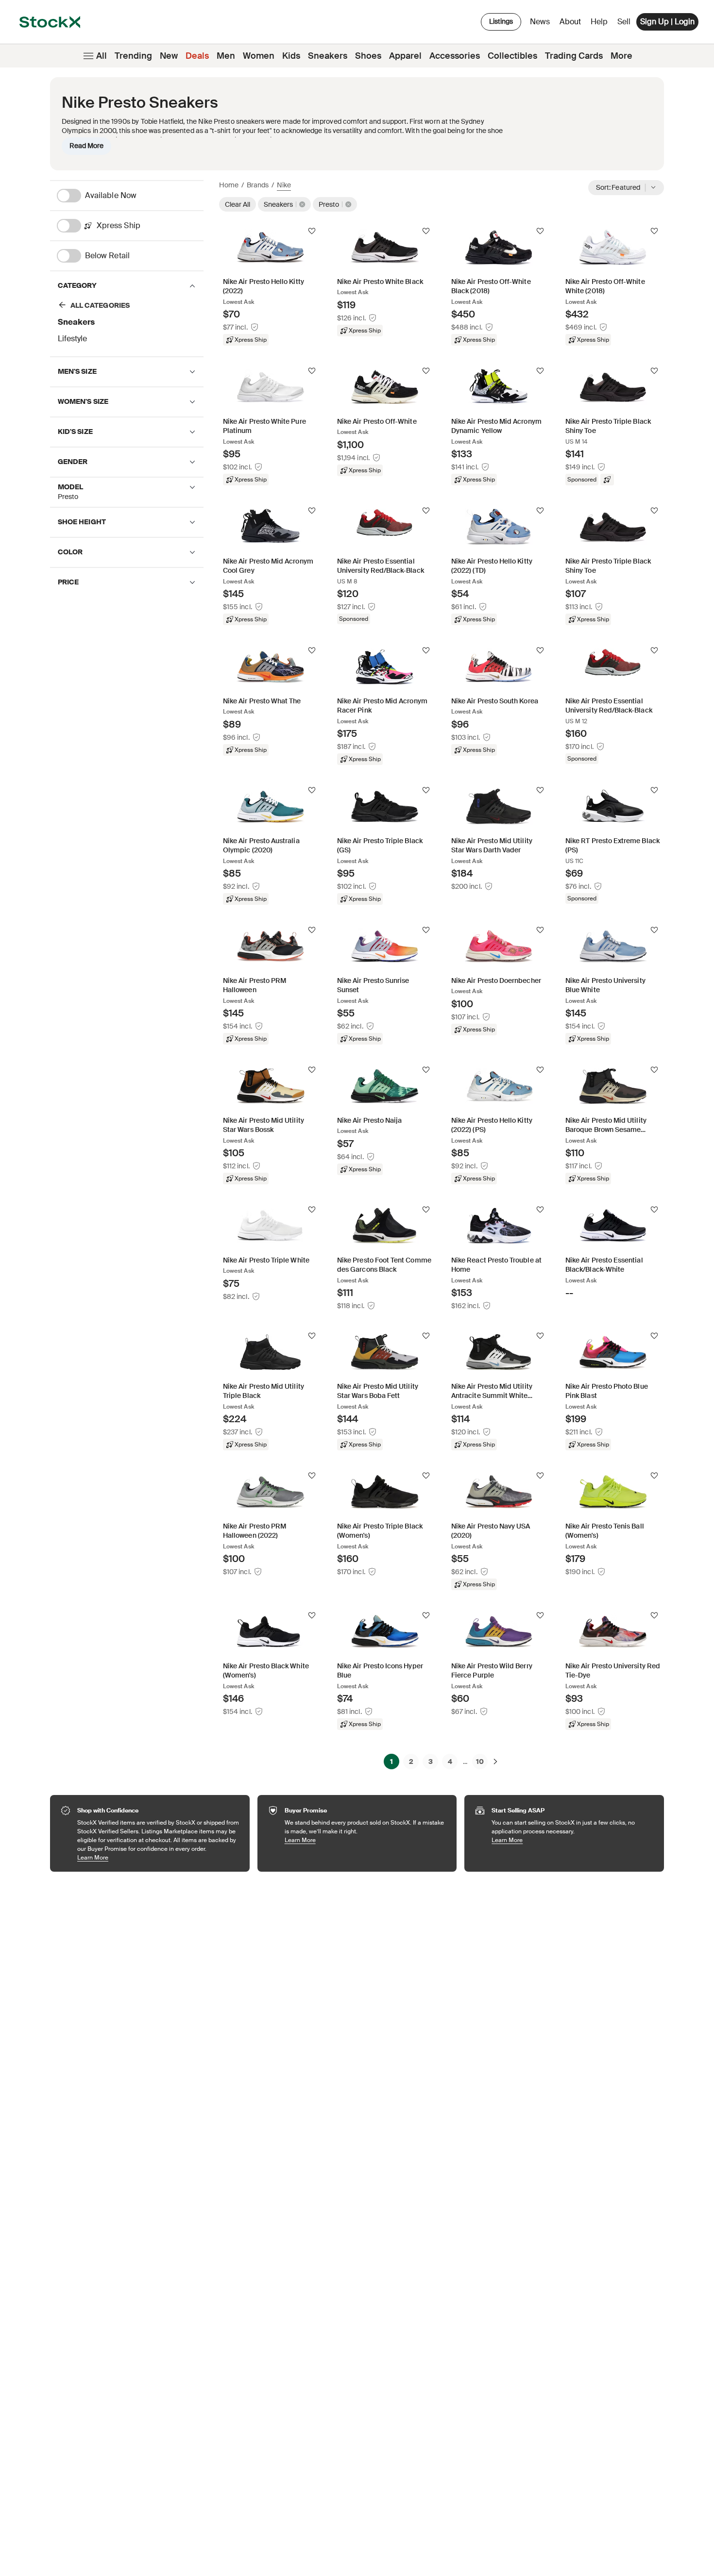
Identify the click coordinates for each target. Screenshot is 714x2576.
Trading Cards (574, 56)
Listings (501, 21)
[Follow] (312, 231)
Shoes (368, 56)
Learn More (159, 1857)
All (102, 56)
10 (480, 1762)
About (572, 24)
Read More (86, 146)
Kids (291, 56)
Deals (197, 56)
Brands (258, 185)
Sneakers (328, 56)
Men (226, 56)
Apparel (405, 56)
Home (229, 185)
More (621, 56)
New (169, 56)
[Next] (495, 1762)
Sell (624, 22)
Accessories (455, 56)
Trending (133, 56)
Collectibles (512, 56)
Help (599, 22)
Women (259, 56)
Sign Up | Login (667, 22)
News (540, 22)
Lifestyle (72, 339)
